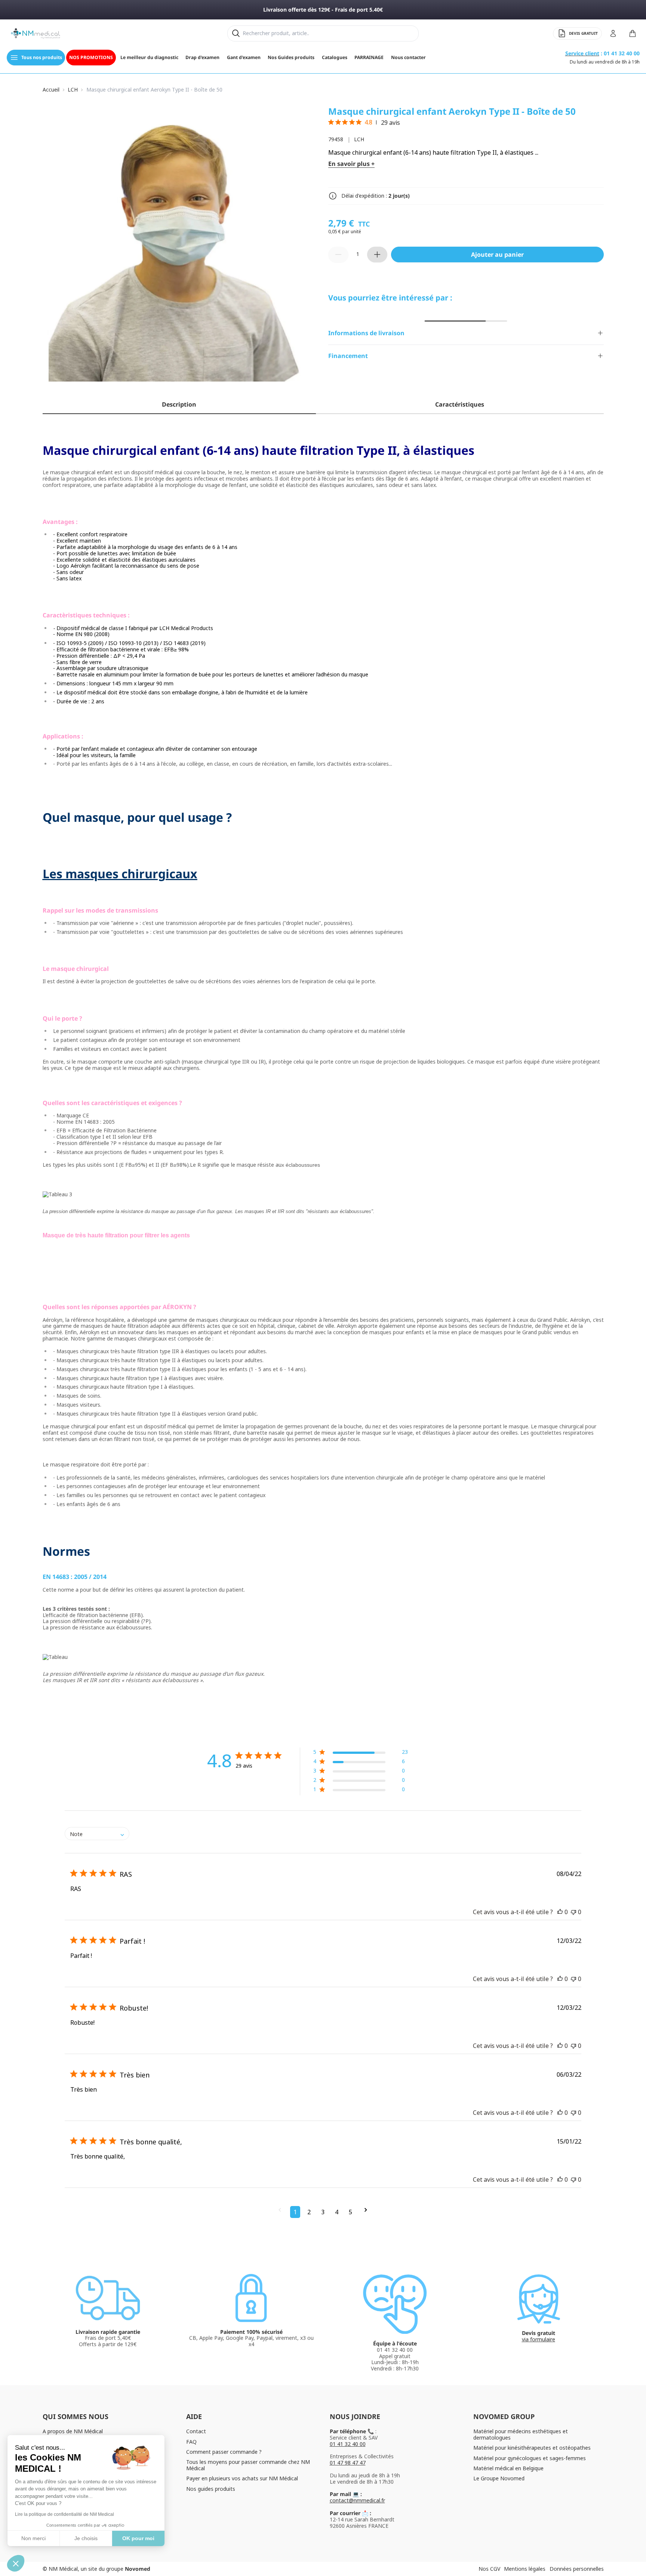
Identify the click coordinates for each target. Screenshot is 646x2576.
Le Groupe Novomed (499, 2478)
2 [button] (309, 2212)
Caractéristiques (460, 404)
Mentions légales (525, 2569)
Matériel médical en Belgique (508, 2468)
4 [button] (337, 2212)
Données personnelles (577, 2569)
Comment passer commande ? (224, 2452)
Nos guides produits (211, 2489)
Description (179, 404)
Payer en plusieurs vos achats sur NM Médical (242, 2478)
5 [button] (350, 2212)
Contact (196, 2431)
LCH (73, 90)
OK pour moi (138, 2538)
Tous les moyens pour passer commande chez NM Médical (248, 2465)
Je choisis (86, 2538)
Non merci (33, 2538)
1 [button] (295, 2212)
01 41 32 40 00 (348, 2444)
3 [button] (323, 2212)
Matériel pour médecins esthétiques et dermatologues (521, 2434)
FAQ (191, 2442)
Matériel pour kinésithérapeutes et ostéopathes (532, 2448)
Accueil (51, 90)
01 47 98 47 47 (348, 2463)
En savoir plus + (351, 164)
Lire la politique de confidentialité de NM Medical (64, 2514)
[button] (361, 1753)
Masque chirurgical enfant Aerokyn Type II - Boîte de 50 (154, 90)
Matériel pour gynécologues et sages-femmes (530, 2458)
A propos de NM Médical (73, 2431)
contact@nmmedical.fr (357, 2500)
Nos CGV (489, 2569)
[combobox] (97, 1834)
